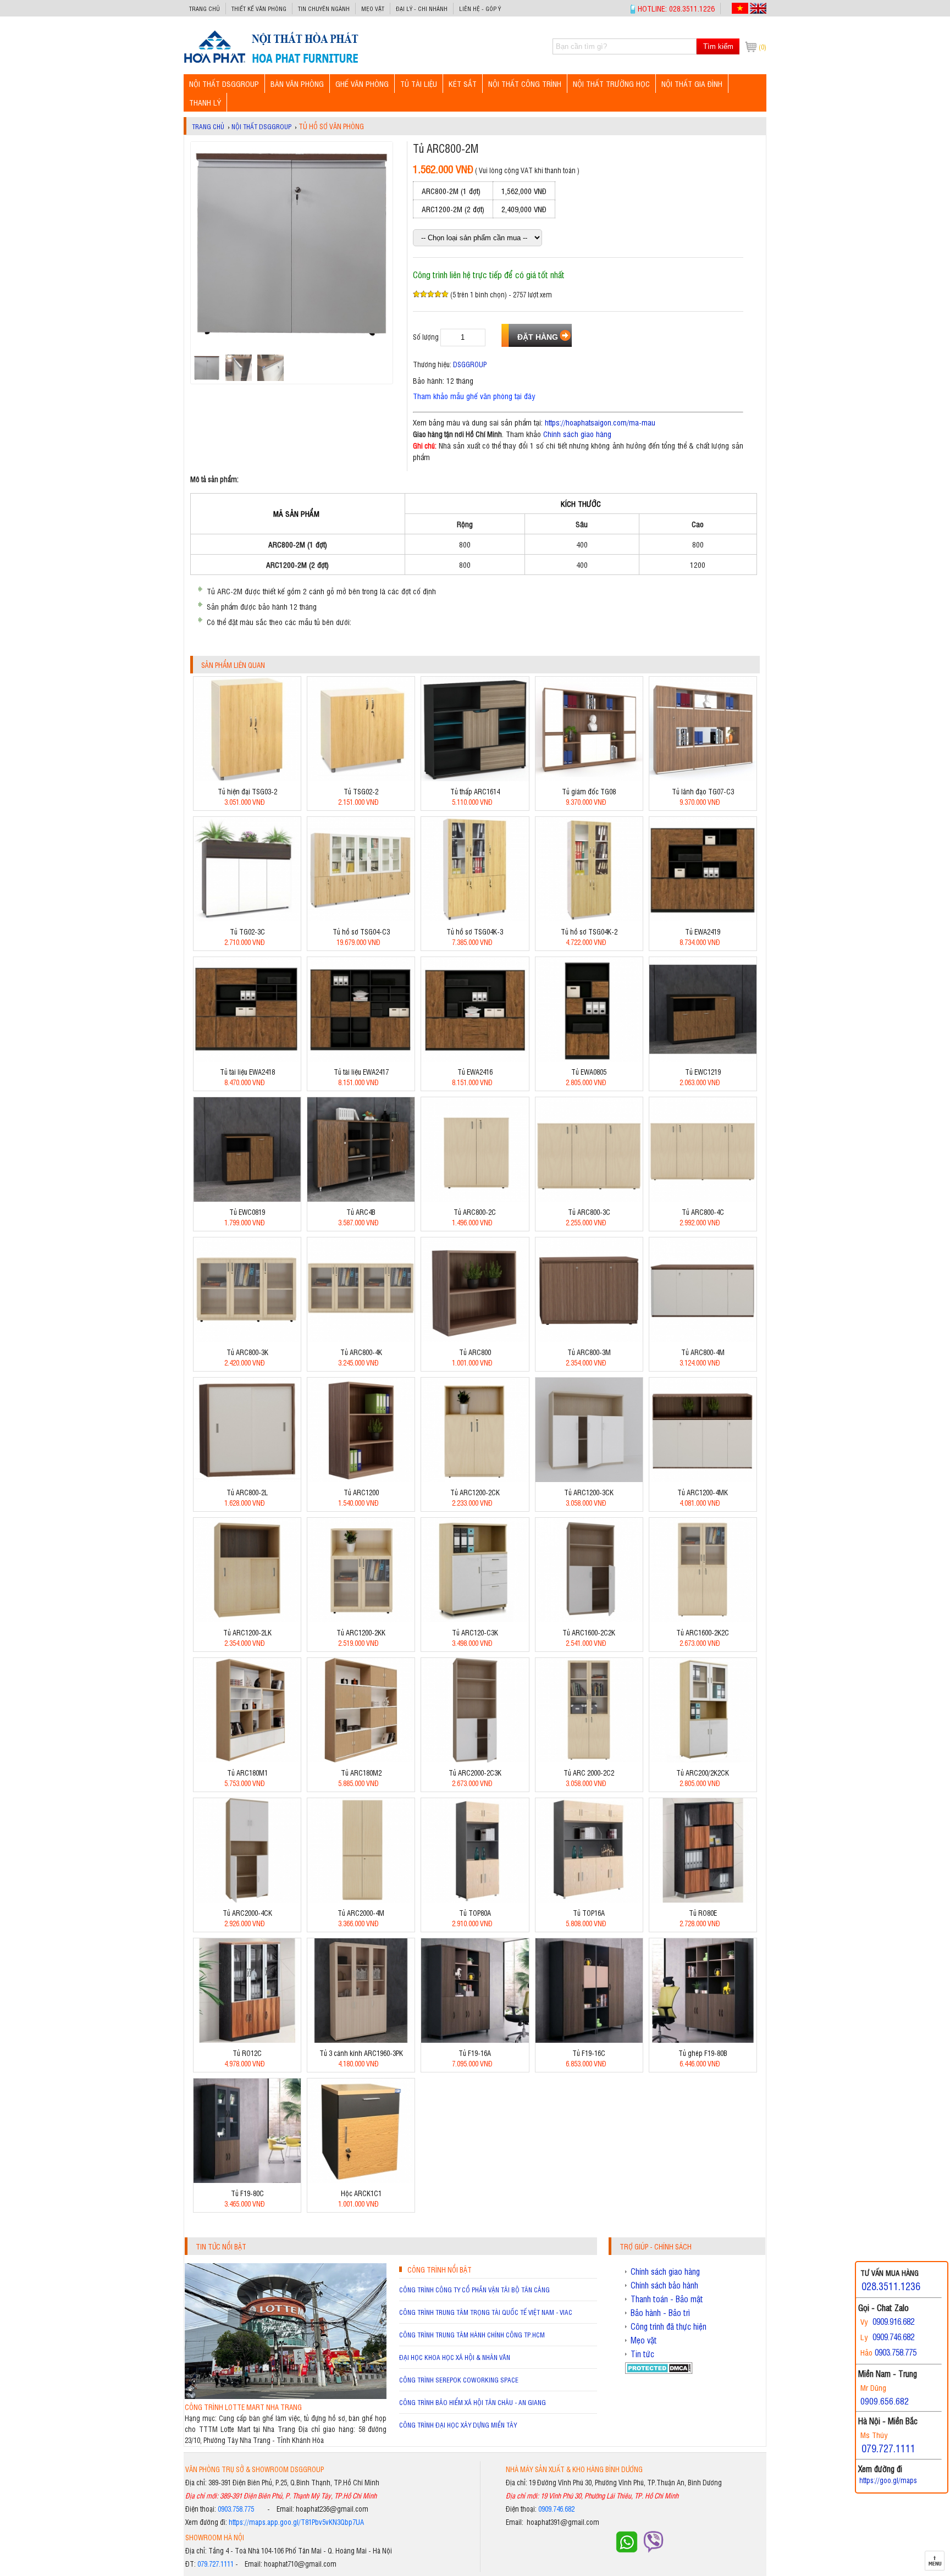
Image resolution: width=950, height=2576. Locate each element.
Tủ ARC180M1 (247, 1773)
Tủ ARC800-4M (703, 1352)
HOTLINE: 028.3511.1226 (676, 8)
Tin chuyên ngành (324, 9)
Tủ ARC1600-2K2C (703, 1632)
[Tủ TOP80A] (475, 1900)
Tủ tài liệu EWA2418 (247, 1072)
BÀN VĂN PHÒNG (297, 83)
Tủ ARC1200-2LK (247, 1632)
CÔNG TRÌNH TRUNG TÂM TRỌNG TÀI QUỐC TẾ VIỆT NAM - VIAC (486, 2312)
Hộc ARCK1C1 (361, 2193)
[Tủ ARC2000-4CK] (247, 1900)
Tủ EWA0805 (589, 1072)
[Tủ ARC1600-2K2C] (703, 1619)
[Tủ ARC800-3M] (589, 1339)
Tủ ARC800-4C (703, 1212)
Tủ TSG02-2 (361, 791)
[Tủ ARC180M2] (361, 1759)
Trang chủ (205, 9)
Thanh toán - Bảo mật (667, 2299)
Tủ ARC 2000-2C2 (589, 1773)
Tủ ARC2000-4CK (247, 1913)
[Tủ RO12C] (247, 2040)
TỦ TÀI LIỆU (419, 83)
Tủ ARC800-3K (247, 1352)
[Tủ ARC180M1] (247, 1759)
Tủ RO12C (247, 2053)
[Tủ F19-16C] (589, 2040)
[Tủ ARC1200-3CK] (589, 1479)
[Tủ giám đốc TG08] (589, 778)
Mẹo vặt (373, 9)
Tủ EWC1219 (703, 1072)
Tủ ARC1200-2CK (475, 1492)
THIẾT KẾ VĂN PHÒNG (259, 9)
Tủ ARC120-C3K (475, 1632)
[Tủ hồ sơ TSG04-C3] (361, 918)
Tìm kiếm (718, 46)
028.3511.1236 (891, 2286)
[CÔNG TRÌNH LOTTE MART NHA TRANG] (286, 2396)
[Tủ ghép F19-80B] (703, 2040)
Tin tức (642, 2354)
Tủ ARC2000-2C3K (475, 1773)
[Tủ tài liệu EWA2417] (361, 1058)
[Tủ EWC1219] (703, 1058)
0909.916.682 (893, 2321)
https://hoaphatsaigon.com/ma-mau (600, 422)
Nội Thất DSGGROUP (224, 83)
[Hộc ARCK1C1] (361, 2180)
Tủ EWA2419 (703, 932)
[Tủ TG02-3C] (247, 918)
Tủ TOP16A (589, 1913)
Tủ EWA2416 (475, 1072)
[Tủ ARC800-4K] (361, 1339)
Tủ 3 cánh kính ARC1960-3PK (361, 2053)
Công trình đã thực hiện (669, 2326)
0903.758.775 (236, 2509)
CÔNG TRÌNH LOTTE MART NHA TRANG (243, 2407)
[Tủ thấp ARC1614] (475, 778)
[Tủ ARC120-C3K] (475, 1619)
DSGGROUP (470, 364)
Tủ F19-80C (247, 2193)
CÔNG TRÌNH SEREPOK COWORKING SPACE (459, 2380)
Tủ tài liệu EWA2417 (361, 1072)
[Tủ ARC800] (475, 1339)
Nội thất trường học (611, 83)
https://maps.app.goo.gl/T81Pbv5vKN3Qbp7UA (296, 2522)
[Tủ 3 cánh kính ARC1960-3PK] (361, 2040)
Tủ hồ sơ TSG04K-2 (589, 932)
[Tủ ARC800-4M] (703, 1339)
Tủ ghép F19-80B (703, 2053)
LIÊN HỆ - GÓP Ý (480, 9)
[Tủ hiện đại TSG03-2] (247, 778)
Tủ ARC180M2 (361, 1773)
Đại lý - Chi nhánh (422, 9)
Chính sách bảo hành (664, 2285)
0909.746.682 (556, 2509)
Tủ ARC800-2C (475, 1212)
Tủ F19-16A (475, 2053)
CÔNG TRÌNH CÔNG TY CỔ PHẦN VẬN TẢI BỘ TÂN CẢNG (474, 2290)
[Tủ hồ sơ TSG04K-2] (589, 918)
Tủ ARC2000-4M (361, 1913)
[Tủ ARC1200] (361, 1479)
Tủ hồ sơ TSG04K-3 (475, 932)
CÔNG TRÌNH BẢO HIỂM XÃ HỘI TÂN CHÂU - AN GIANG (473, 2402)
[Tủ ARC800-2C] (475, 1199)
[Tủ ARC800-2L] (247, 1479)
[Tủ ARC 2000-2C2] (589, 1759)
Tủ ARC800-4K (361, 1352)
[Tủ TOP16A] (589, 1900)
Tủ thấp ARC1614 (475, 791)
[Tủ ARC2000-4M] (361, 1900)
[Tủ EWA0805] (589, 1058)
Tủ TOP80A (475, 1913)
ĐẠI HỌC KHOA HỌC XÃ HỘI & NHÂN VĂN (455, 2357)
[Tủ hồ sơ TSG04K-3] (475, 918)
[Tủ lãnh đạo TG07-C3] (703, 778)
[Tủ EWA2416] (475, 1058)
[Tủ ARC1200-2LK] (247, 1619)
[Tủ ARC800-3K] (247, 1339)
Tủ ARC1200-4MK (703, 1492)
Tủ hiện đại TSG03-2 (247, 791)
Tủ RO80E (703, 1913)
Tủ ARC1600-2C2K (589, 1632)
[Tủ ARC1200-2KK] (361, 1619)
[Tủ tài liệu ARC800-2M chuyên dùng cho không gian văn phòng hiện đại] (271, 62)
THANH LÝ (205, 102)
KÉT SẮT (463, 83)
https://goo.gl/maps (888, 2480)
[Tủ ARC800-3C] (589, 1199)
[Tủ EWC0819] (247, 1199)
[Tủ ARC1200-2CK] (475, 1479)
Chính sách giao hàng (577, 433)
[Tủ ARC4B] (361, 1199)
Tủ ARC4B (361, 1212)
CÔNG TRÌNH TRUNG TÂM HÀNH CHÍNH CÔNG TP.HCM (472, 2335)
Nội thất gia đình (692, 83)
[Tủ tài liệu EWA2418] (247, 1058)
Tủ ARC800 (475, 1352)
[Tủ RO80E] (703, 1900)
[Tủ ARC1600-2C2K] (589, 1619)
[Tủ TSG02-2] (361, 778)
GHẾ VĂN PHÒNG (362, 83)
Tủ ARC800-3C (589, 1212)
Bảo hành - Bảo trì (660, 2313)
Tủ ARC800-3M (589, 1352)
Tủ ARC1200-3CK (589, 1492)
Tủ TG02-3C (247, 932)
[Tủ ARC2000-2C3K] (475, 1759)
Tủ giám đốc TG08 (589, 791)
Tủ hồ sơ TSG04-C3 (361, 932)
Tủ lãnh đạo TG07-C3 (703, 791)
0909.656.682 (885, 2401)
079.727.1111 (216, 2564)
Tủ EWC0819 (247, 1212)
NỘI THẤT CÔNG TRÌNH (525, 83)
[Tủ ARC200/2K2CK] (703, 1759)
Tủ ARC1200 (361, 1492)
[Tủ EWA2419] (703, 918)
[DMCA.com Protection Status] (659, 2371)
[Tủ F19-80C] (247, 2180)
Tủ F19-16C (589, 2053)
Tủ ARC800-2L (247, 1492)
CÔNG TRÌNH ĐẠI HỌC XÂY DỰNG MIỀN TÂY (458, 2425)
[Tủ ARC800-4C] (703, 1199)
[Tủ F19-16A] (475, 2040)
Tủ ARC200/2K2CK (703, 1773)
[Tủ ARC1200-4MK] (703, 1479)
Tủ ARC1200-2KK (361, 1632)
